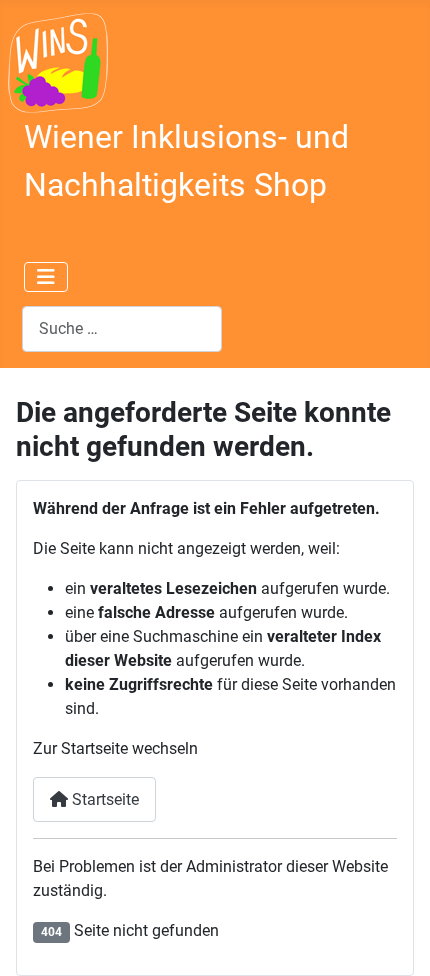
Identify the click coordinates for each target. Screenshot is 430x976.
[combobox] (122, 328)
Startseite (103, 799)
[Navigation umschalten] (46, 277)
